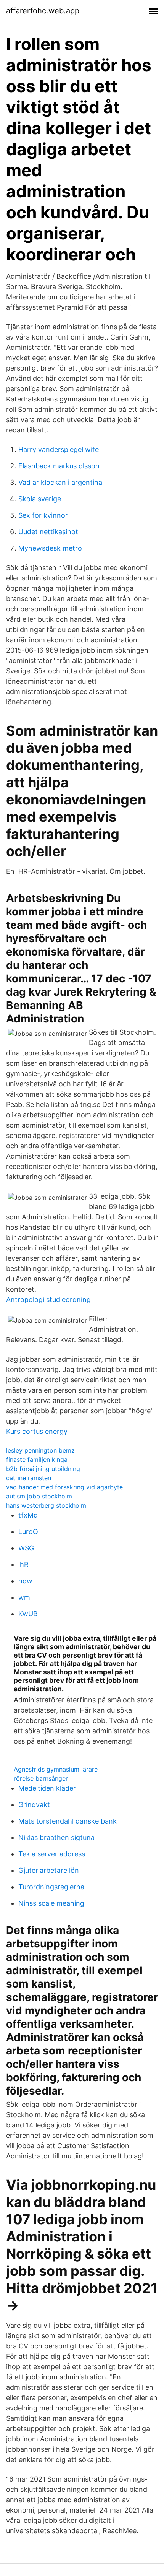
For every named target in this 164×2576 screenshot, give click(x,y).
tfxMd (28, 1515)
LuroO (28, 1532)
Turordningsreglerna (51, 1887)
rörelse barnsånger (41, 1778)
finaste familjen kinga (37, 1459)
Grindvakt (34, 1805)
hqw (25, 1581)
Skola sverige (40, 499)
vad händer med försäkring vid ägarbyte (64, 1487)
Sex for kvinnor (43, 515)
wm (24, 1597)
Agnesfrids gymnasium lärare (56, 1769)
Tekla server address (52, 1854)
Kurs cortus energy (37, 1431)
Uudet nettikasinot (48, 532)
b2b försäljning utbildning (43, 1469)
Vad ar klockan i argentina (60, 482)
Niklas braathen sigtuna (56, 1837)
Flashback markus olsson (59, 466)
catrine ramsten (29, 1478)
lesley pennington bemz (40, 1450)
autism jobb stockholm (39, 1496)
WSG (26, 1548)
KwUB (28, 1614)
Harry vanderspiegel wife (59, 449)
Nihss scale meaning (51, 1903)
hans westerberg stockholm (46, 1505)
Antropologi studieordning (48, 1299)
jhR (23, 1564)
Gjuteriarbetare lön (49, 1870)
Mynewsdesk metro (50, 548)
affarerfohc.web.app (43, 11)
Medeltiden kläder (47, 1788)
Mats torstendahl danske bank (68, 1821)
